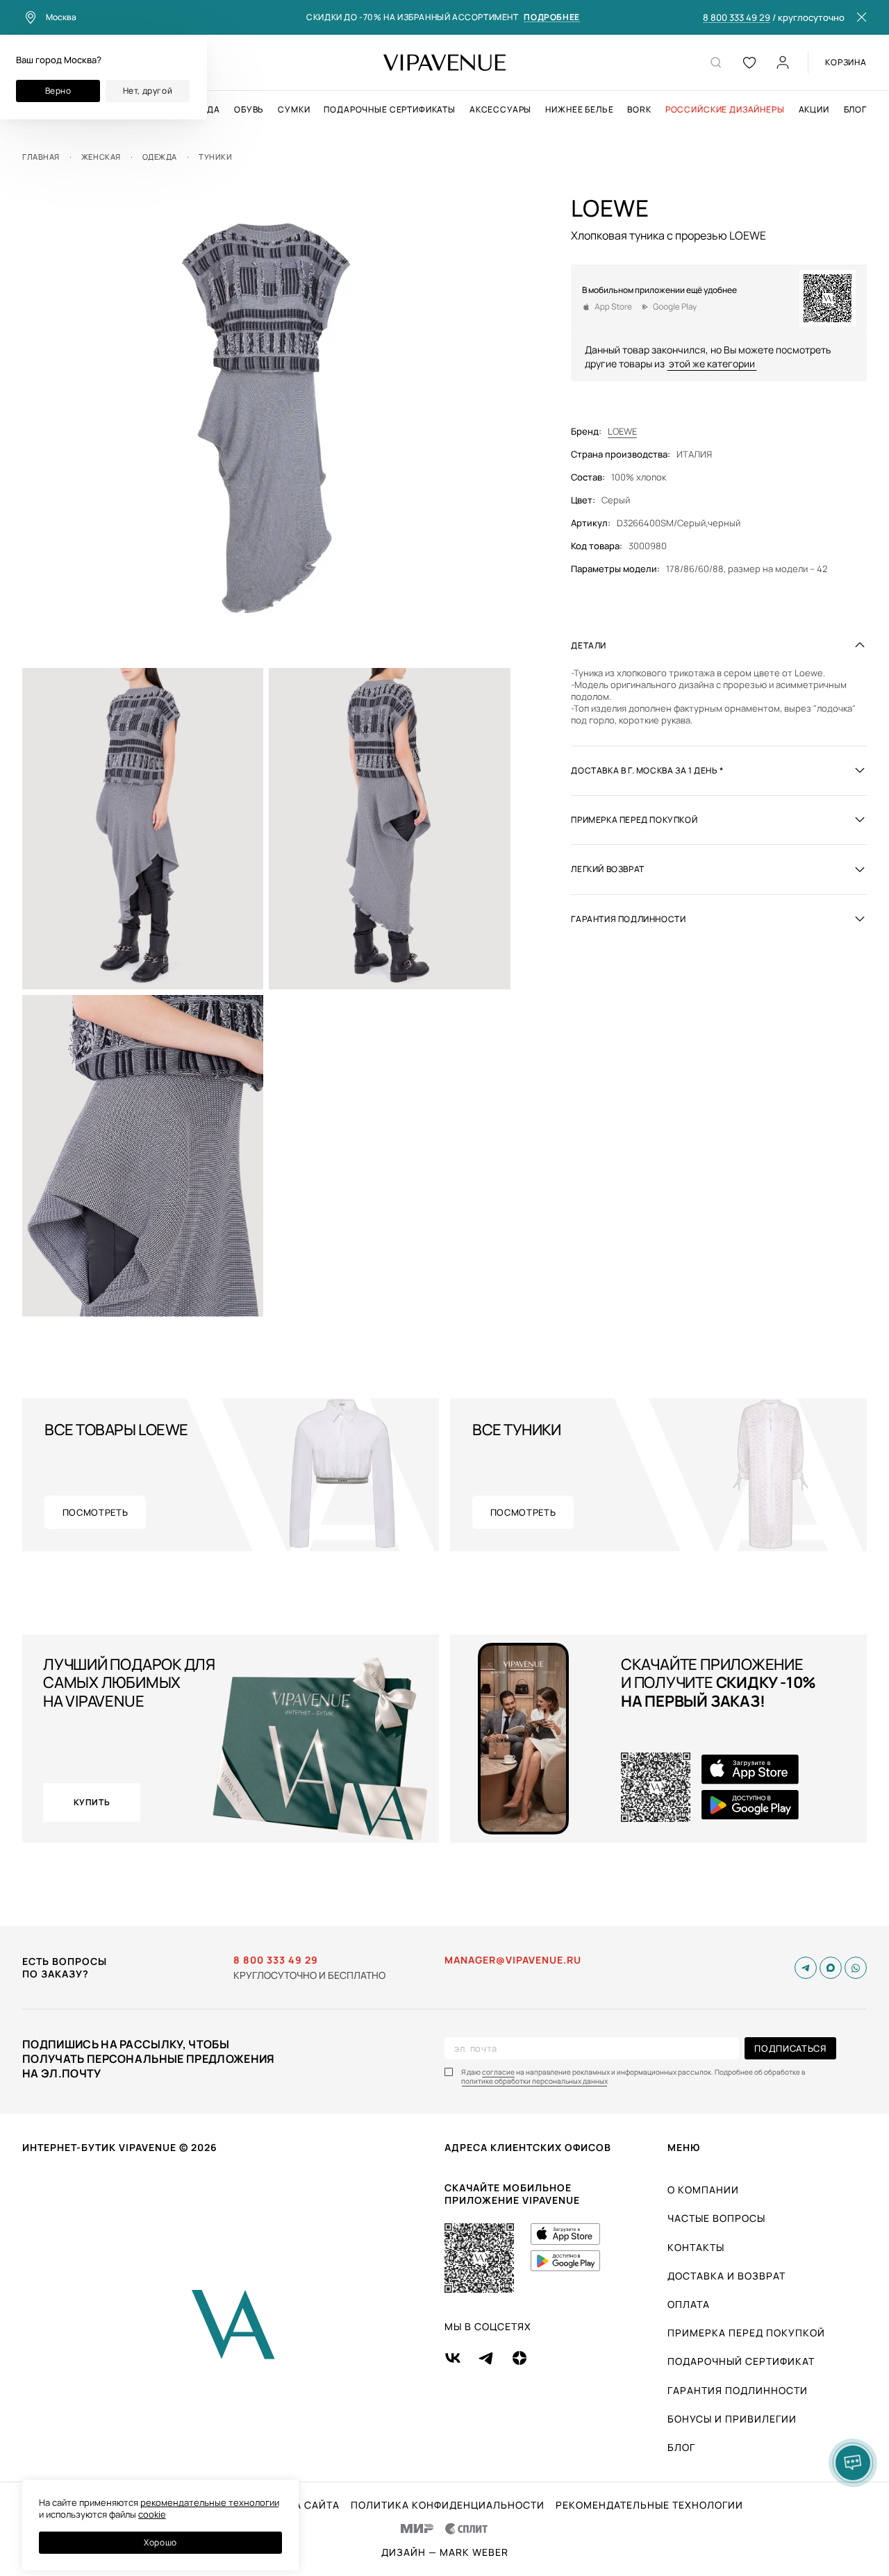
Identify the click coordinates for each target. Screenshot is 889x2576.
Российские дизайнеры (725, 110)
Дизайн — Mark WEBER (445, 2552)
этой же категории (712, 363)
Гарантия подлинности (738, 2390)
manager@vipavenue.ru (513, 1960)
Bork (639, 110)
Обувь (249, 110)
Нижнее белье (579, 110)
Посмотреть (95, 1512)
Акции (814, 110)
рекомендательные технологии (210, 2502)
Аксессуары (500, 110)
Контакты (696, 2247)
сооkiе (152, 2514)
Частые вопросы (716, 2218)
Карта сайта (304, 2505)
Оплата (689, 2304)
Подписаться (790, 2048)
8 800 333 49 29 (737, 18)
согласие (498, 2072)
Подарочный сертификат (741, 2361)
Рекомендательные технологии (649, 2505)
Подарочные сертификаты (389, 110)
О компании (703, 2190)
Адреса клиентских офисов (528, 2147)
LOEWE (622, 432)
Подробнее (551, 18)
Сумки (294, 110)
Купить (92, 1802)
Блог (855, 110)
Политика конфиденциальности (448, 2505)
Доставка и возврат (726, 2276)
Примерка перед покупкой (746, 2333)
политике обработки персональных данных (534, 2081)
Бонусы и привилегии (732, 2419)
